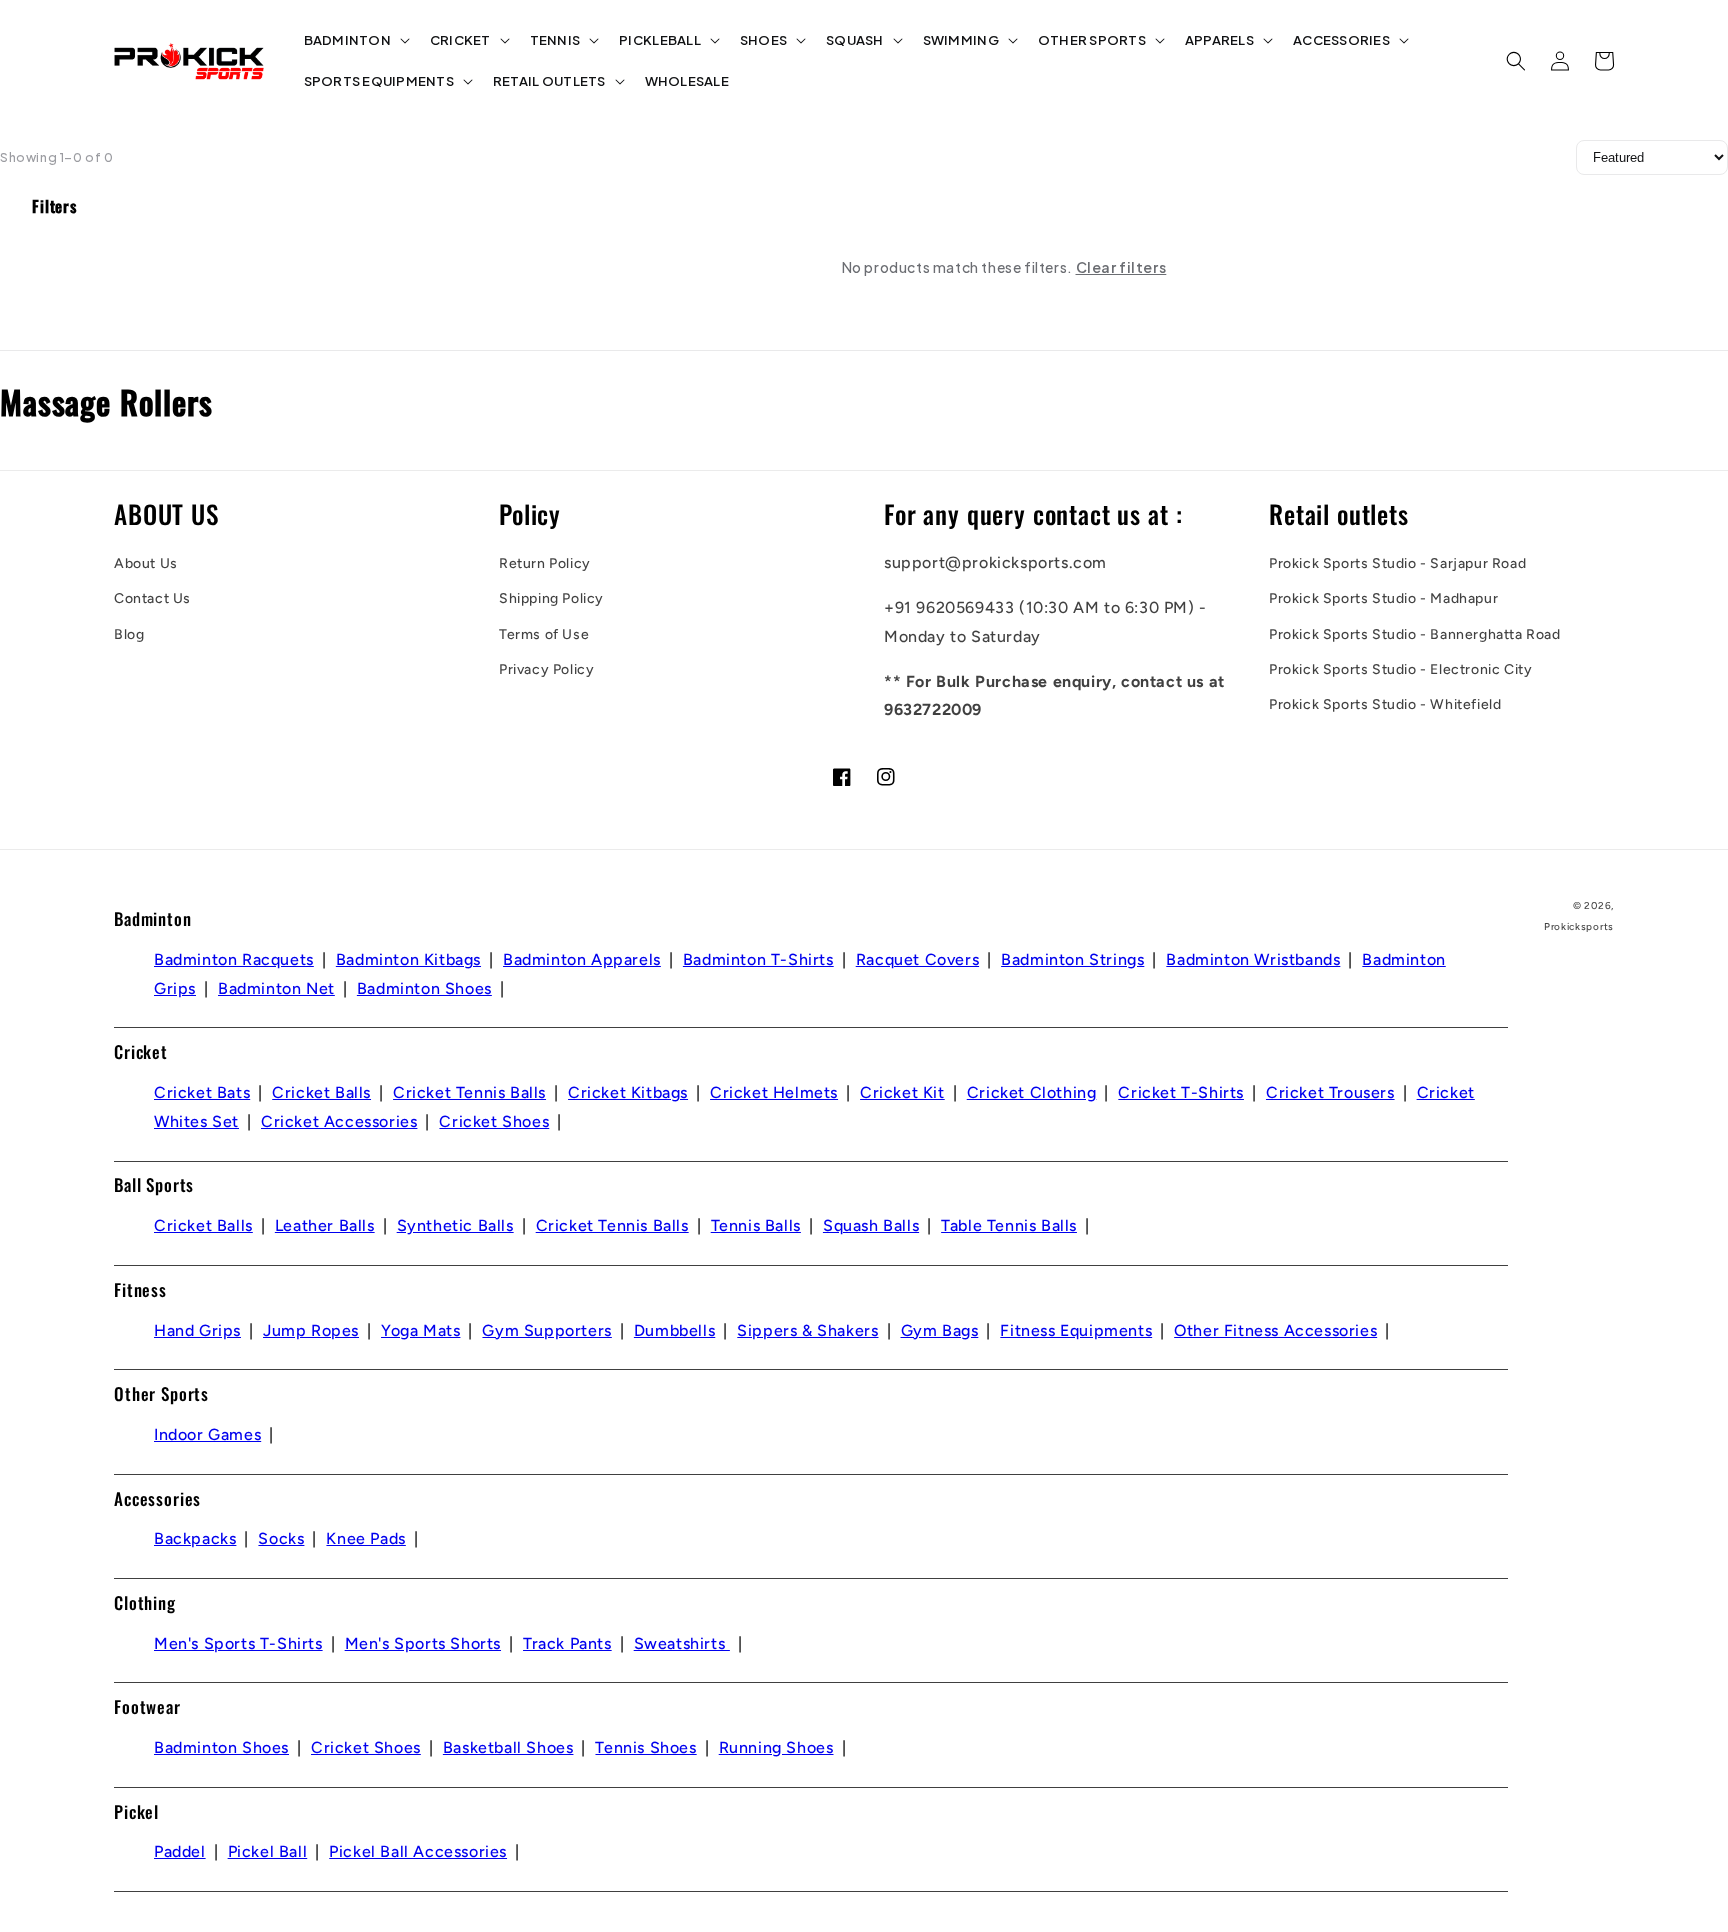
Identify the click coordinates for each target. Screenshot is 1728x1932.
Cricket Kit (902, 1092)
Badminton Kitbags (408, 959)
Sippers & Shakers (807, 1330)
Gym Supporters (546, 1330)
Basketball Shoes (508, 1747)
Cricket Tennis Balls (469, 1092)
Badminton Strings (1072, 959)
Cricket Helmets (774, 1092)
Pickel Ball (268, 1851)
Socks (281, 1538)
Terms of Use (544, 634)
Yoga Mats (420, 1330)
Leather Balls (325, 1225)
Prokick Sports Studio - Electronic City (1400, 669)
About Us (146, 563)
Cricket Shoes (494, 1121)
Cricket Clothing (1032, 1092)
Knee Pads (365, 1538)
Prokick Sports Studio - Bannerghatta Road (1415, 634)
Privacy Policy (546, 669)
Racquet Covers (917, 959)
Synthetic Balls (455, 1225)
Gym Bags (940, 1330)
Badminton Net (276, 988)
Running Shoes (776, 1747)
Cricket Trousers (1330, 1092)
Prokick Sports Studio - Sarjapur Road (1397, 563)
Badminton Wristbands (1253, 959)
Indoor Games (207, 1434)
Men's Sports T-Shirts (238, 1643)
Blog (129, 634)
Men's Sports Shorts (423, 1643)
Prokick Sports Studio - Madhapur (1383, 598)
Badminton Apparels (582, 959)
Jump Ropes (311, 1330)
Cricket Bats (202, 1092)
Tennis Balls (756, 1225)
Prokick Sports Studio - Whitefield (1385, 704)
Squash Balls (871, 1225)
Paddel (180, 1851)
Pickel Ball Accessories (418, 1851)
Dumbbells (674, 1330)
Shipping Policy (551, 598)
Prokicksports (1579, 926)
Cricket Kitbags (628, 1092)
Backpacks (195, 1538)
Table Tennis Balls (1009, 1225)
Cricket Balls (321, 1092)
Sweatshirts (682, 1643)
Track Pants (567, 1643)
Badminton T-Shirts (758, 959)
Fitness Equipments (1076, 1330)
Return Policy (545, 563)
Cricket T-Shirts (1181, 1092)
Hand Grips (197, 1330)
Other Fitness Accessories (1275, 1330)
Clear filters (1121, 267)
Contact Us (152, 598)
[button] (355, 40)
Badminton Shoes (424, 988)
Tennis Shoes (645, 1747)
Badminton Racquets (234, 959)
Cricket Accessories (339, 1121)
